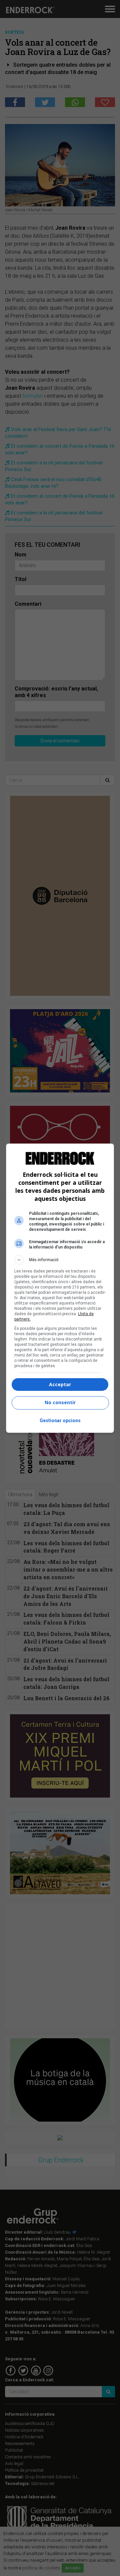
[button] (60, 1260)
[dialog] (60, 1288)
